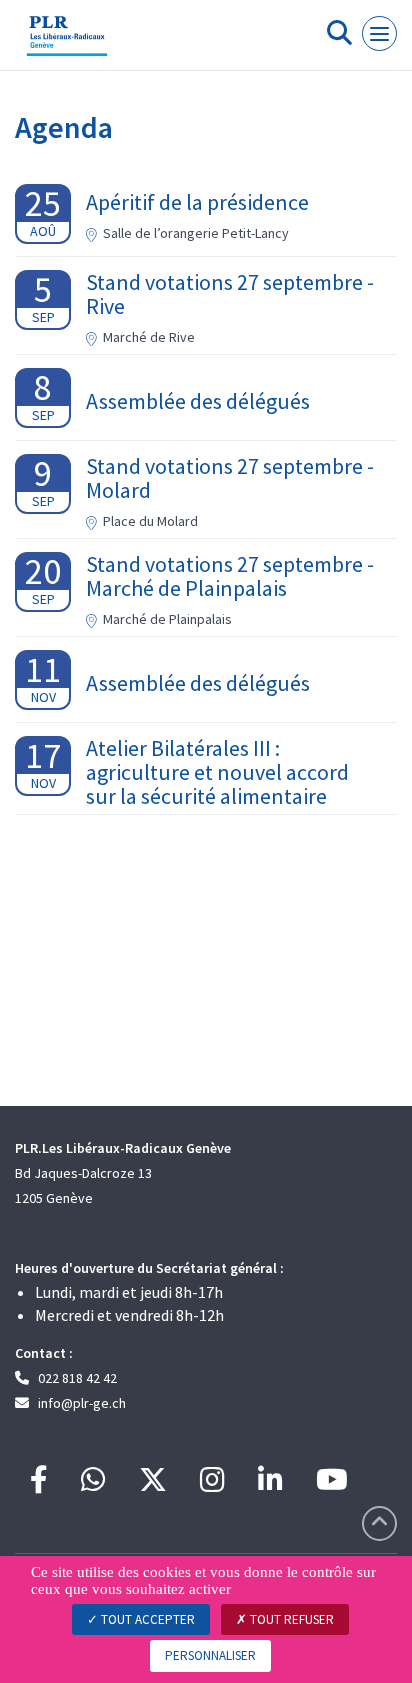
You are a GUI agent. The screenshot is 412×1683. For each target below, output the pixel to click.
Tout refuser (290, 1619)
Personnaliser (210, 1655)
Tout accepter (146, 1619)
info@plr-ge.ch (82, 1403)
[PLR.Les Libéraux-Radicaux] (67, 43)
